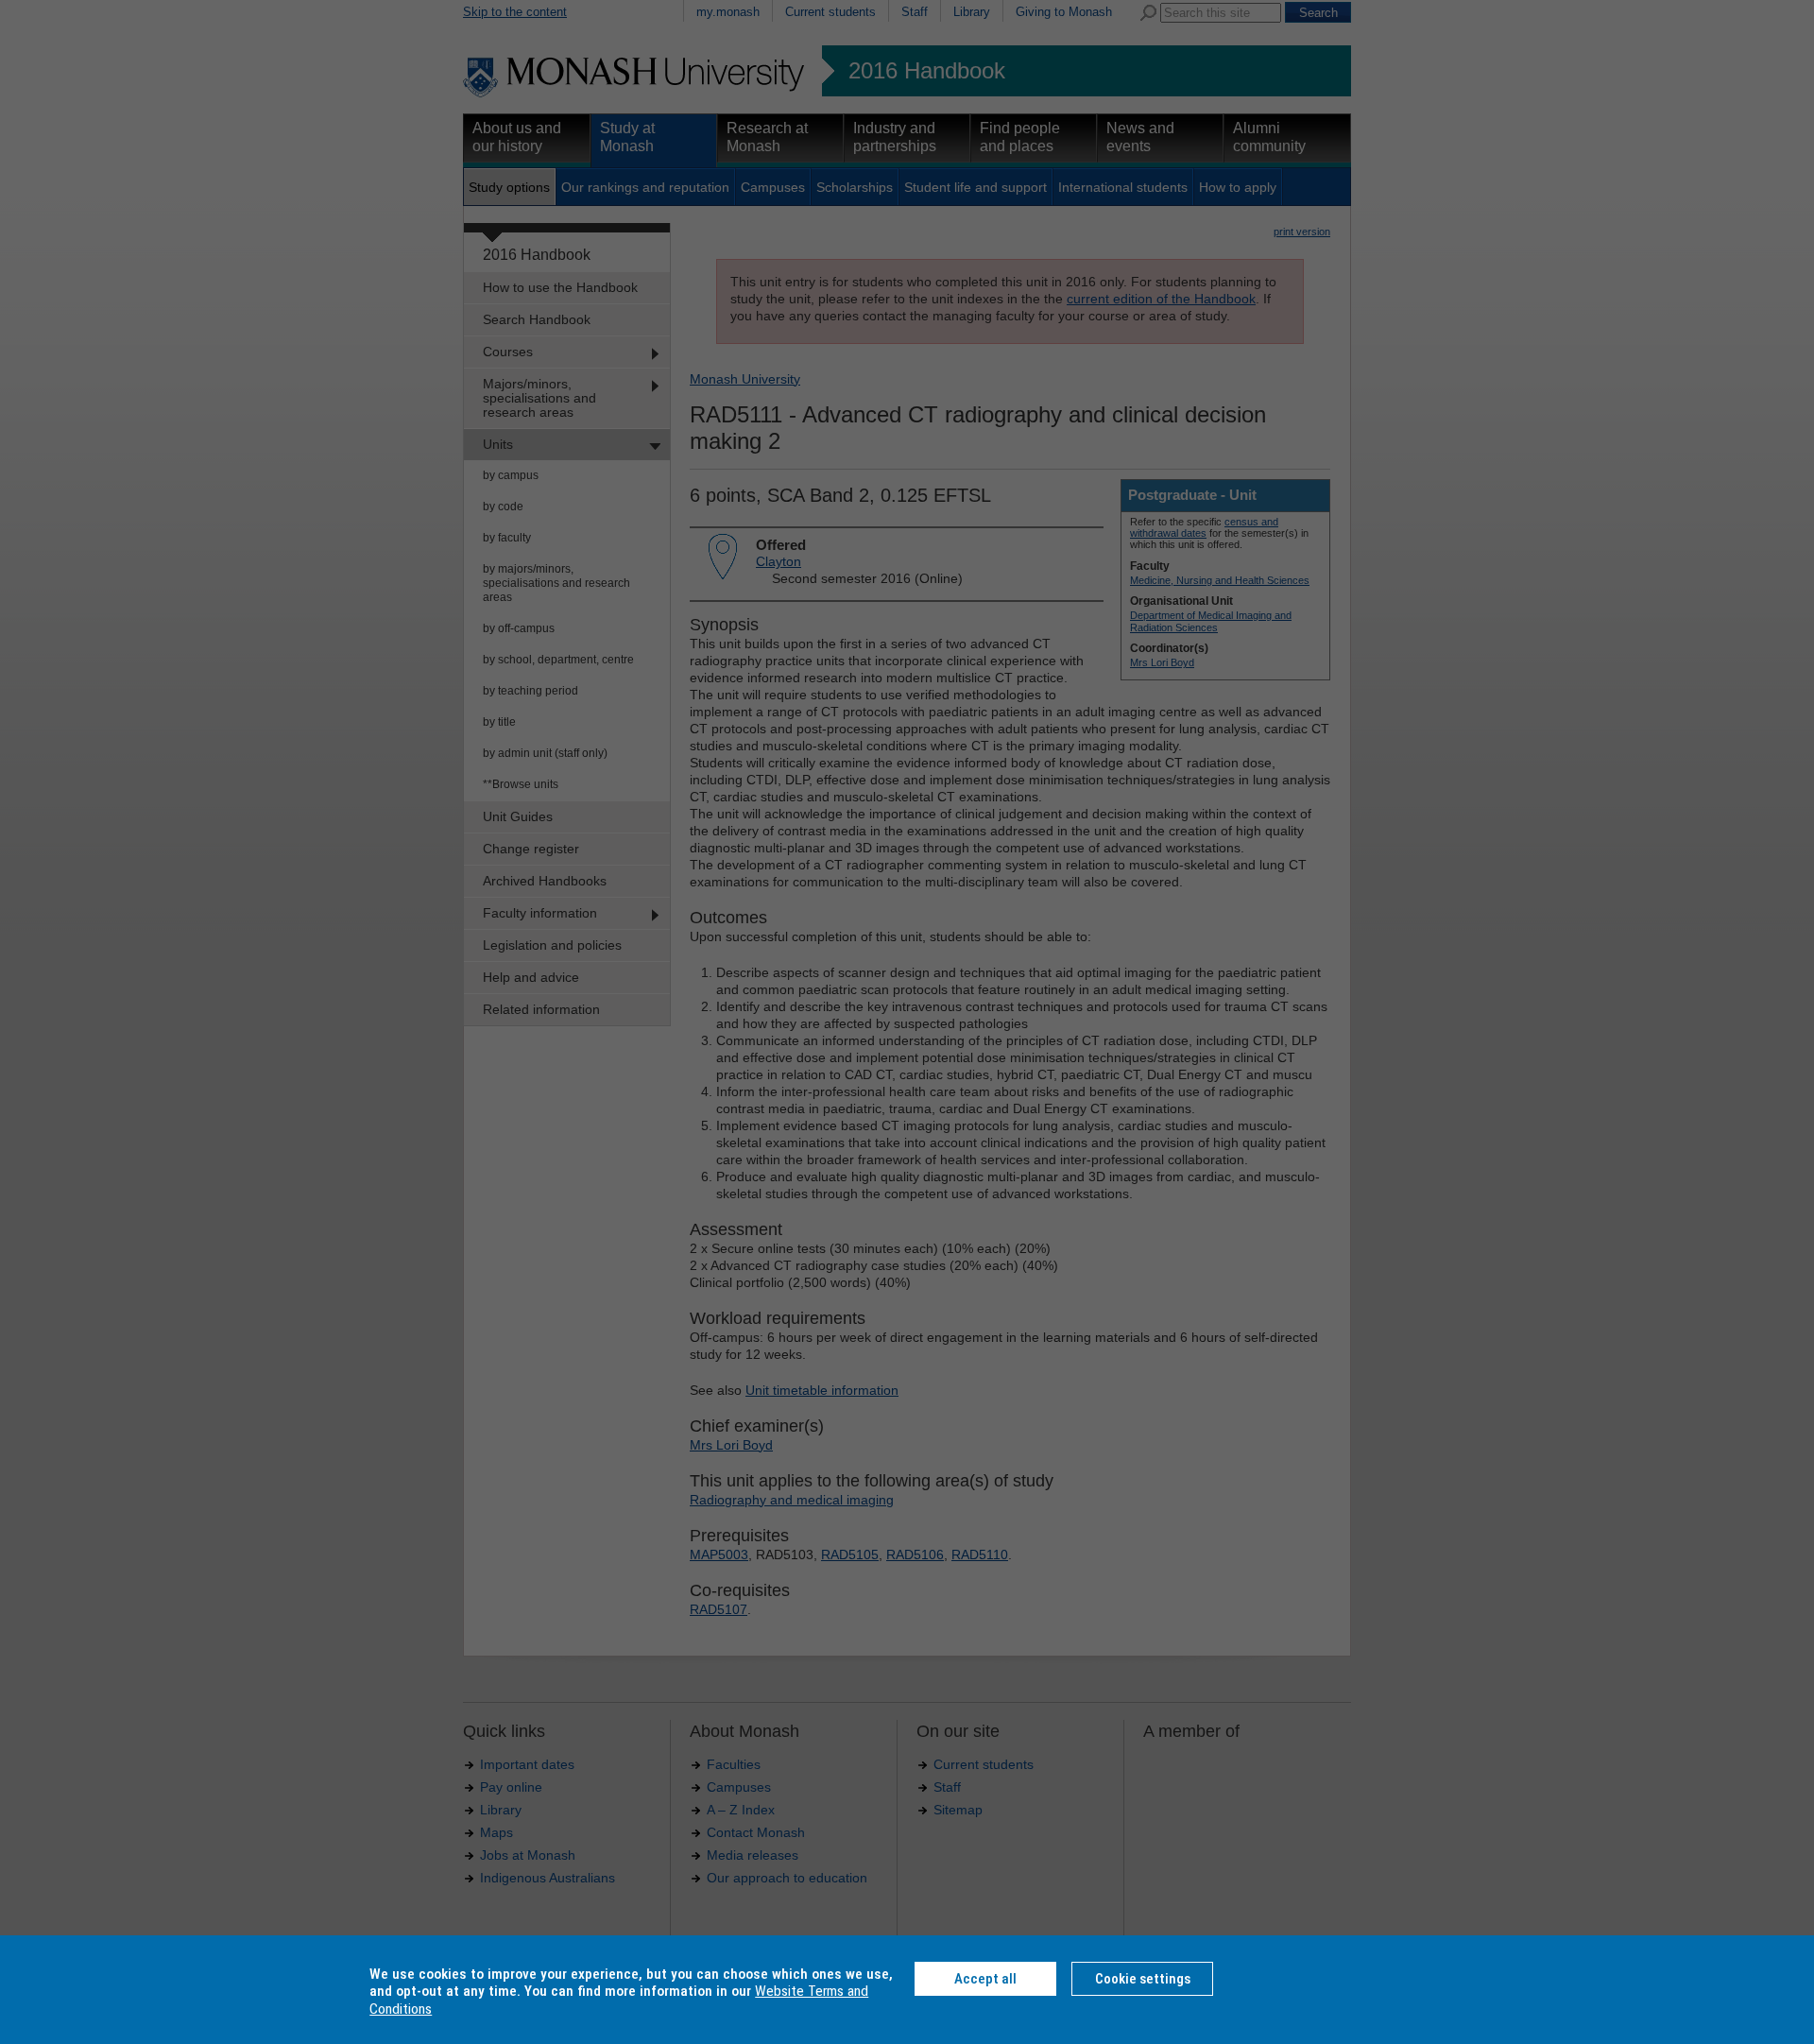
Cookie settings (1143, 1979)
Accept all (985, 1979)
